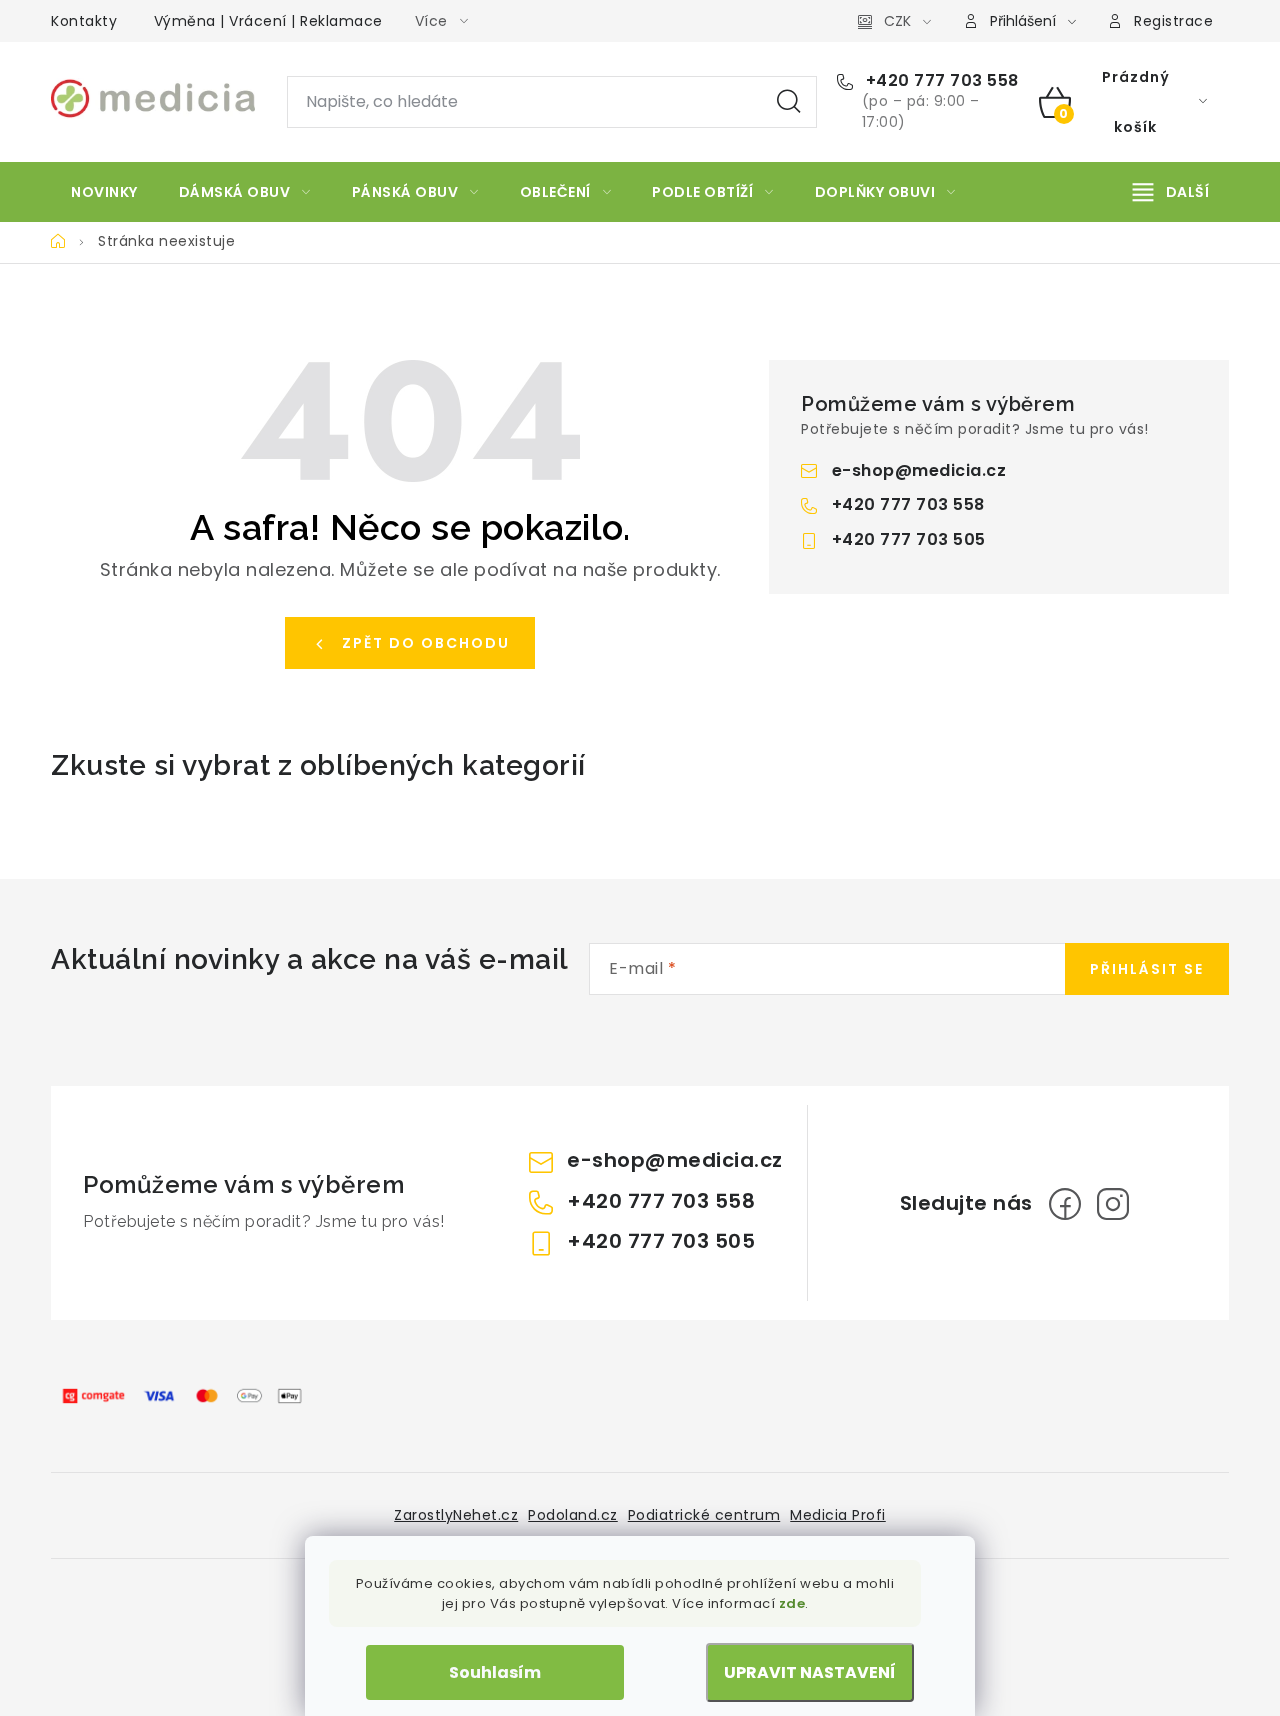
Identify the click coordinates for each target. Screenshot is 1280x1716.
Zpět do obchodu (426, 643)
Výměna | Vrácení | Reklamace (268, 21)
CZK (897, 21)
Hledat (789, 102)
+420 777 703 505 (909, 539)
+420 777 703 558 (940, 81)
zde (792, 1603)
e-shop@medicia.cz (919, 470)
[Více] (1171, 192)
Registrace (1173, 21)
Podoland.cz (573, 1515)
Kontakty (84, 21)
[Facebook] (1065, 1204)
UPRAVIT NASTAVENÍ (810, 1672)
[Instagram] (1113, 1204)
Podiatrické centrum (704, 1515)
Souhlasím (495, 1672)
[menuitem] (104, 192)
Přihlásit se (1147, 969)
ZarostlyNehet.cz (456, 1515)
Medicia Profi (838, 1515)
